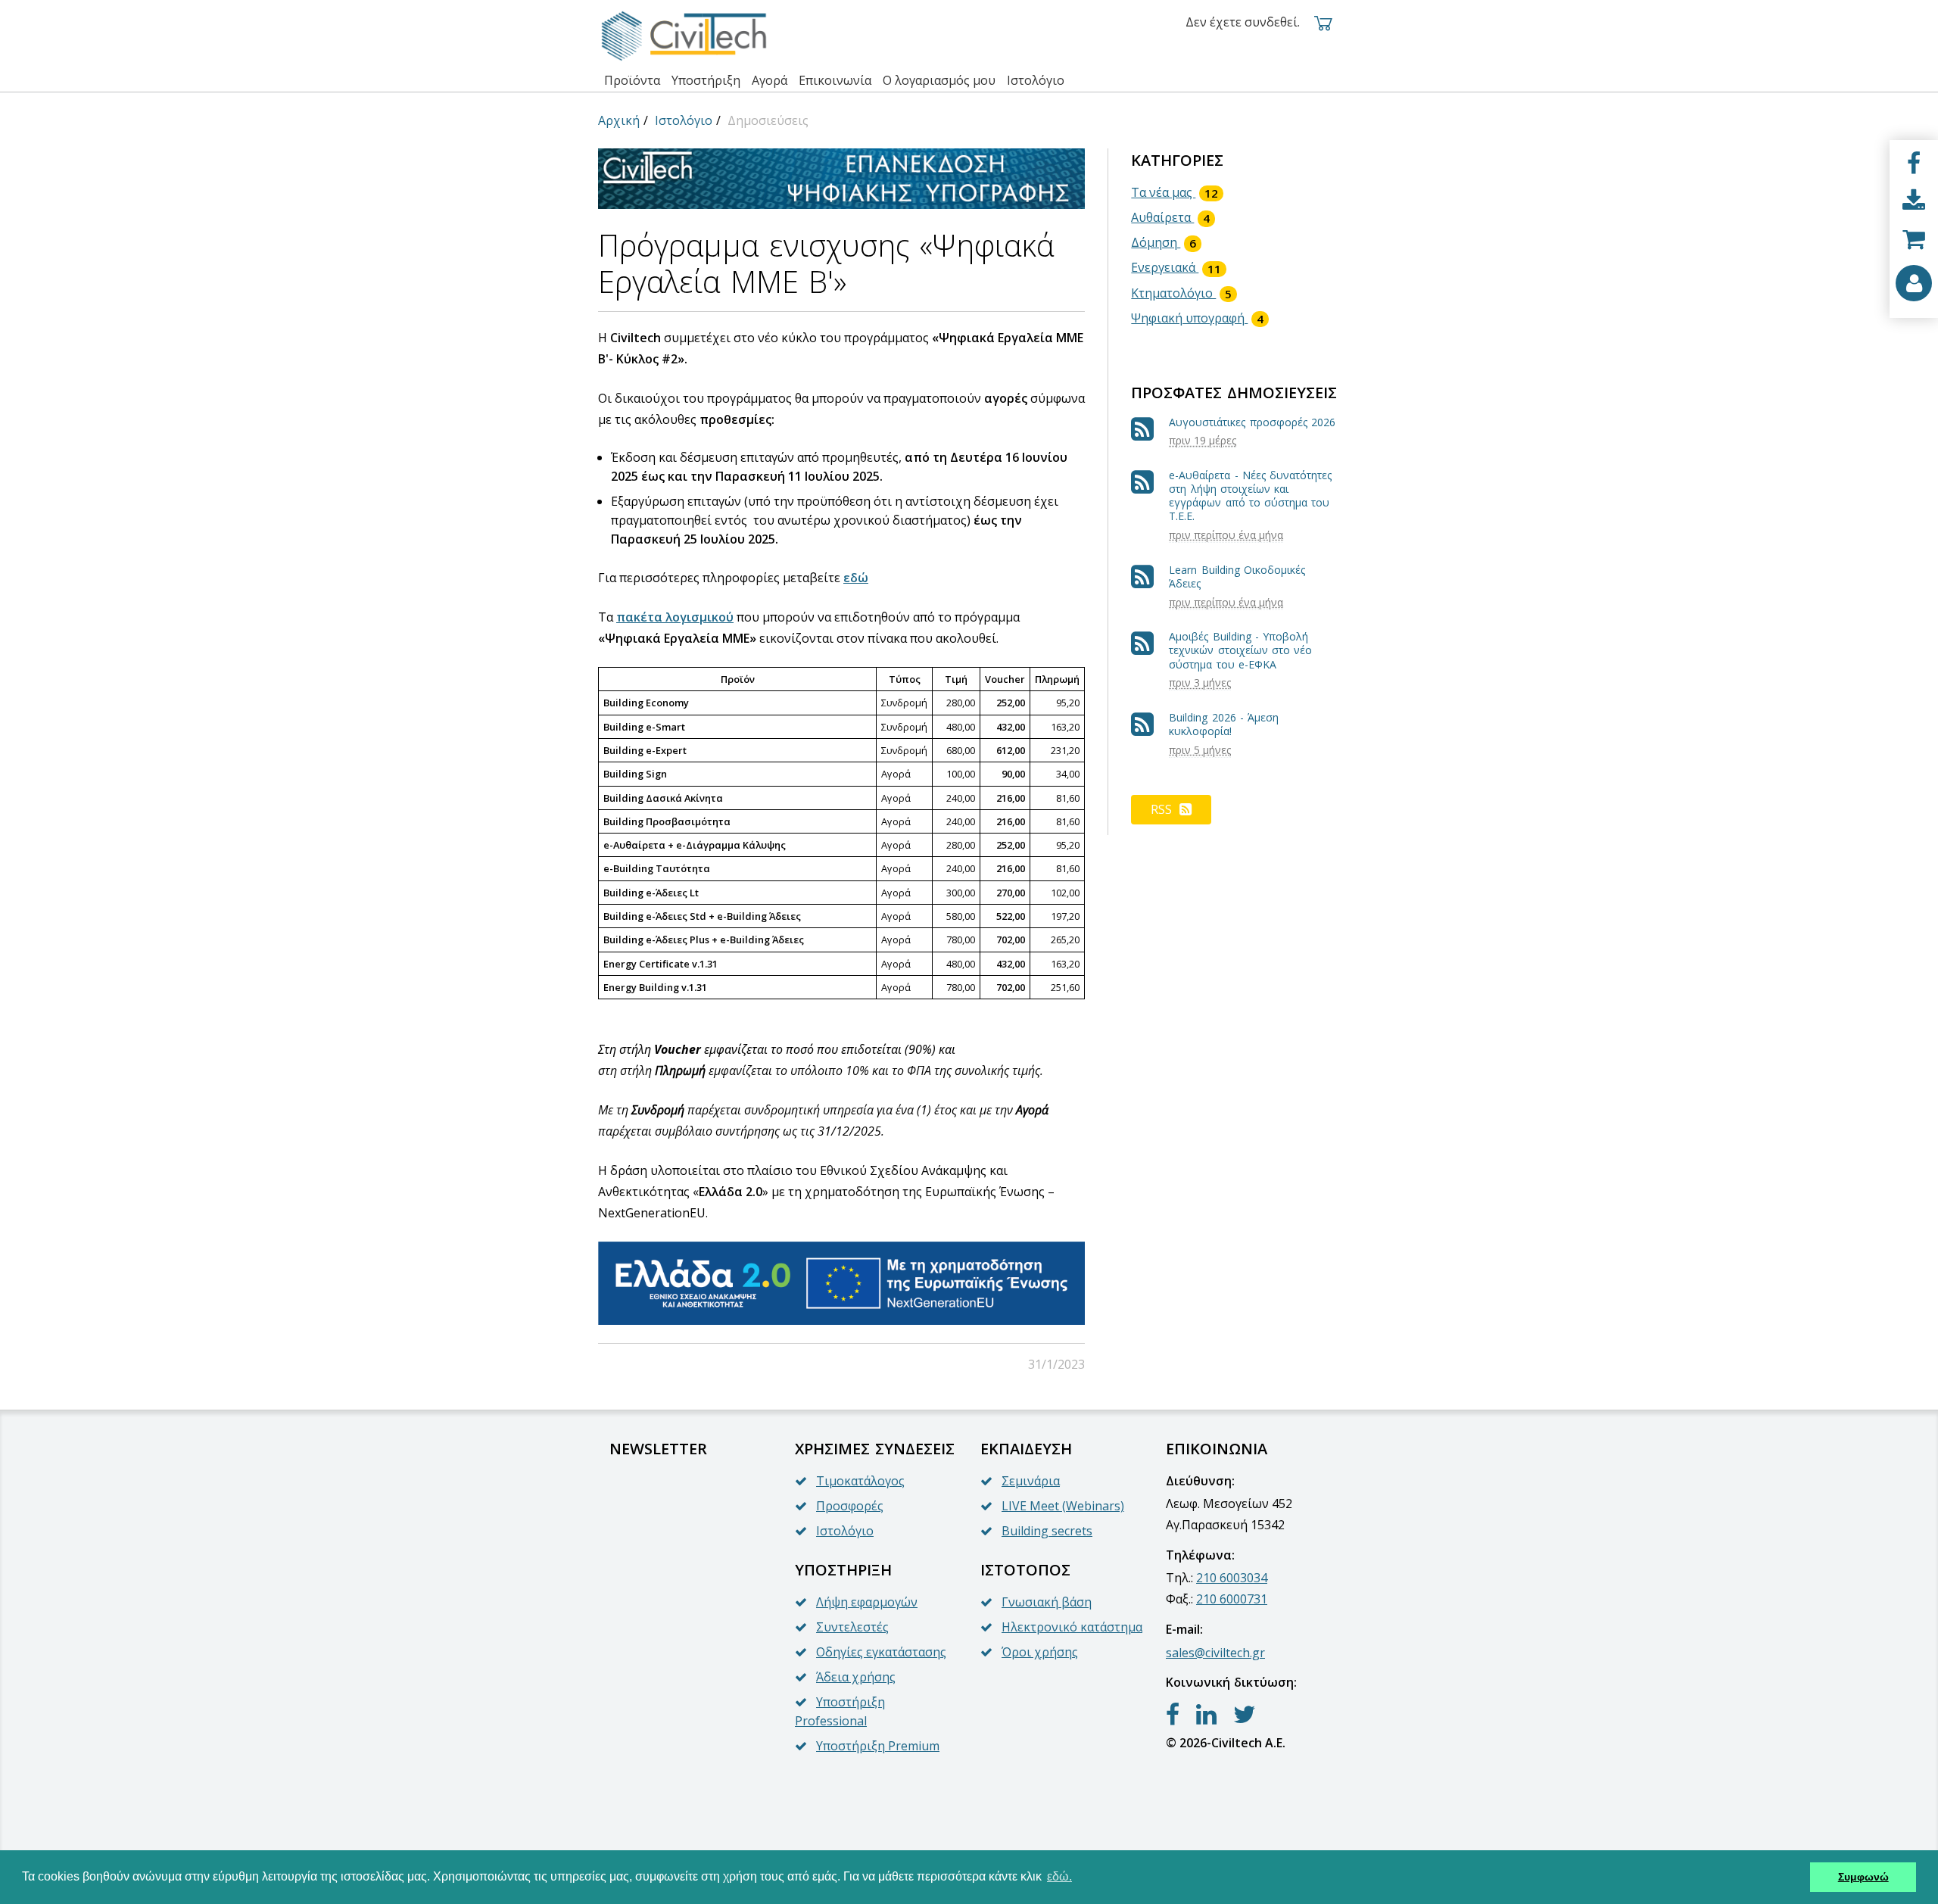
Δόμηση (1164, 242)
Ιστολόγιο (684, 120)
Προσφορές (850, 1506)
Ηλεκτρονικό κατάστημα (1072, 1627)
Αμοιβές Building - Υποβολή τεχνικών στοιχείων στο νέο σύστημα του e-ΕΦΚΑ (1240, 650)
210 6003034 (1232, 1578)
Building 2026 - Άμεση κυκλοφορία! (1224, 724)
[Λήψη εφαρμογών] (1914, 201)
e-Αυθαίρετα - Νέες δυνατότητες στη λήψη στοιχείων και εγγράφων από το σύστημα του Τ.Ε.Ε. (1250, 496)
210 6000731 (1232, 1599)
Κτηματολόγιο (1181, 293)
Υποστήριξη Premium (878, 1746)
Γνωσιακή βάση (1047, 1602)
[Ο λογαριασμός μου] (1914, 283)
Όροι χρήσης (1040, 1652)
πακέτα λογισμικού (675, 617)
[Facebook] (1914, 164)
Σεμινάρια (1031, 1481)
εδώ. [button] (1059, 1876)
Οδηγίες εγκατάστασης (881, 1652)
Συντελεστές (852, 1627)
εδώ (856, 578)
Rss (1161, 809)
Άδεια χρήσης (856, 1677)
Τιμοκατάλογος (860, 1481)
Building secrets (1047, 1531)
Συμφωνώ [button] (1863, 1877)
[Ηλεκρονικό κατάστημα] (1914, 239)
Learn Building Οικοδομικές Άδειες (1237, 576)
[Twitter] (1245, 1715)
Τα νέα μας (1175, 192)
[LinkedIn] (1206, 1715)
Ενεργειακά (1176, 267)
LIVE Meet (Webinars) (1063, 1506)
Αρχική (619, 120)
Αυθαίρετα (1170, 217)
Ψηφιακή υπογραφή (1197, 318)
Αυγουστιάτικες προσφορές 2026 (1252, 422)
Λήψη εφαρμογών (867, 1602)
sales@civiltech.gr (1215, 1653)
